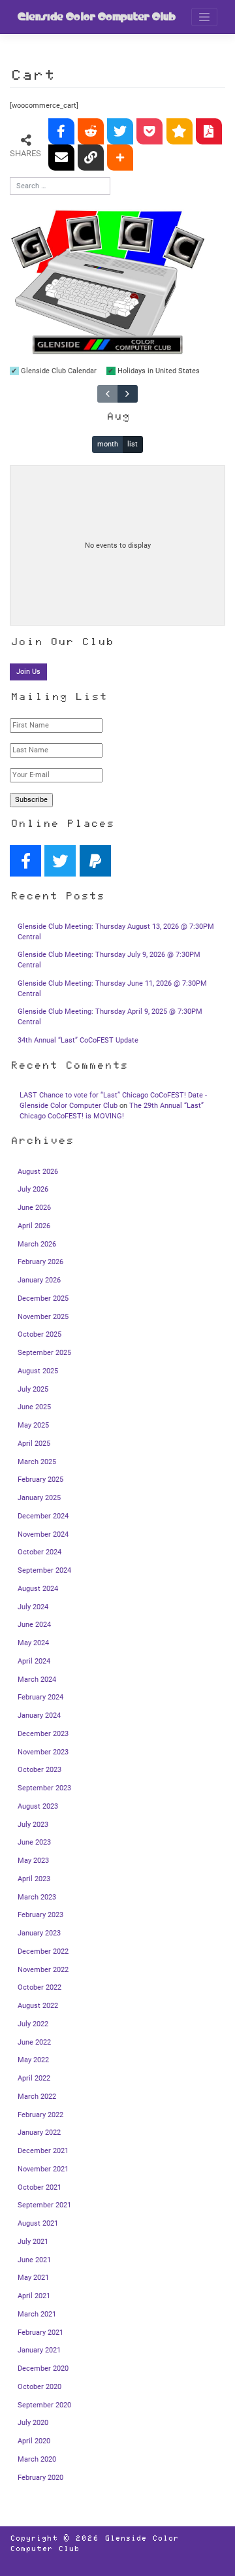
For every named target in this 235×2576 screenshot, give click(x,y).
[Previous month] (107, 393)
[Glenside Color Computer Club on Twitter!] (60, 861)
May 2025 (33, 1425)
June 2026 (34, 1208)
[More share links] (120, 158)
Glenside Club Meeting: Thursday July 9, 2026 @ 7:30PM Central (109, 960)
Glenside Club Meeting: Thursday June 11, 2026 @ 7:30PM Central (112, 989)
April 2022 (34, 2078)
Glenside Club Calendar (58, 371)
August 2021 (38, 2223)
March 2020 (37, 2459)
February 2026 (40, 1262)
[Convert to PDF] (209, 131)
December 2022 (43, 1951)
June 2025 (34, 1407)
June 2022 (34, 2042)
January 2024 (39, 1715)
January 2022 (39, 2133)
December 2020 (43, 2368)
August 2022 (38, 2006)
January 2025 (39, 1498)
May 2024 (33, 1643)
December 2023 (43, 1734)
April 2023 (34, 1879)
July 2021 (33, 2242)
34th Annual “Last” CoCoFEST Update (78, 1040)
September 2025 (44, 1353)
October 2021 (39, 2187)
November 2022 (43, 1970)
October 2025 (39, 1334)
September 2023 (44, 1788)
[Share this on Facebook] (61, 131)
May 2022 (33, 2060)
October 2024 (39, 1552)
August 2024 (38, 1589)
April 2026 (34, 1226)
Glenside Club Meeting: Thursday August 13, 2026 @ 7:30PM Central (116, 932)
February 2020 (40, 2478)
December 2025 (43, 1298)
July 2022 (33, 2024)
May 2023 (33, 1861)
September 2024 (44, 1570)
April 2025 (34, 1444)
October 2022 (39, 1987)
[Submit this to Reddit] (91, 131)
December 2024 (43, 1516)
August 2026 (38, 1172)
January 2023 (39, 1933)
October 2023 (39, 1770)
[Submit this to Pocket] (149, 131)
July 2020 (33, 2423)
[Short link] (91, 158)
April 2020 (34, 2441)
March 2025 (37, 1462)
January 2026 (39, 1280)
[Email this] (61, 158)
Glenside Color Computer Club (97, 17)
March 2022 (37, 2097)
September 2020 (44, 2405)
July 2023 (33, 1825)
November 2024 (43, 1534)
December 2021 (43, 2151)
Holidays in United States (158, 371)
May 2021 (33, 2278)
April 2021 (34, 2296)
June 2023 (34, 1842)
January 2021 (39, 2350)
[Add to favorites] (180, 131)
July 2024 (33, 1607)
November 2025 (43, 1317)
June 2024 (34, 1625)
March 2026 (37, 1244)
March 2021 (37, 2314)
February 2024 (40, 1697)
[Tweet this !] (120, 131)
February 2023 (40, 1915)
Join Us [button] (28, 672)
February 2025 (40, 1480)
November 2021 (43, 2169)
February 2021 (40, 2333)
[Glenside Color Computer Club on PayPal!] (95, 861)
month (108, 444)
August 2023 (38, 1806)
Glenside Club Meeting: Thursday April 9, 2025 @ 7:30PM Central (110, 1017)
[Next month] (128, 393)
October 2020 (39, 2387)
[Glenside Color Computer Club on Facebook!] (25, 861)
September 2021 (44, 2205)
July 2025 (33, 1389)
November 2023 (43, 1752)
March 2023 (37, 1897)
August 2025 (38, 1371)
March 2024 (37, 1680)
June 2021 (34, 2260)
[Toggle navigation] (204, 17)
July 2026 (33, 1189)
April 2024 (34, 1661)
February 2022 (40, 2115)
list (133, 444)
